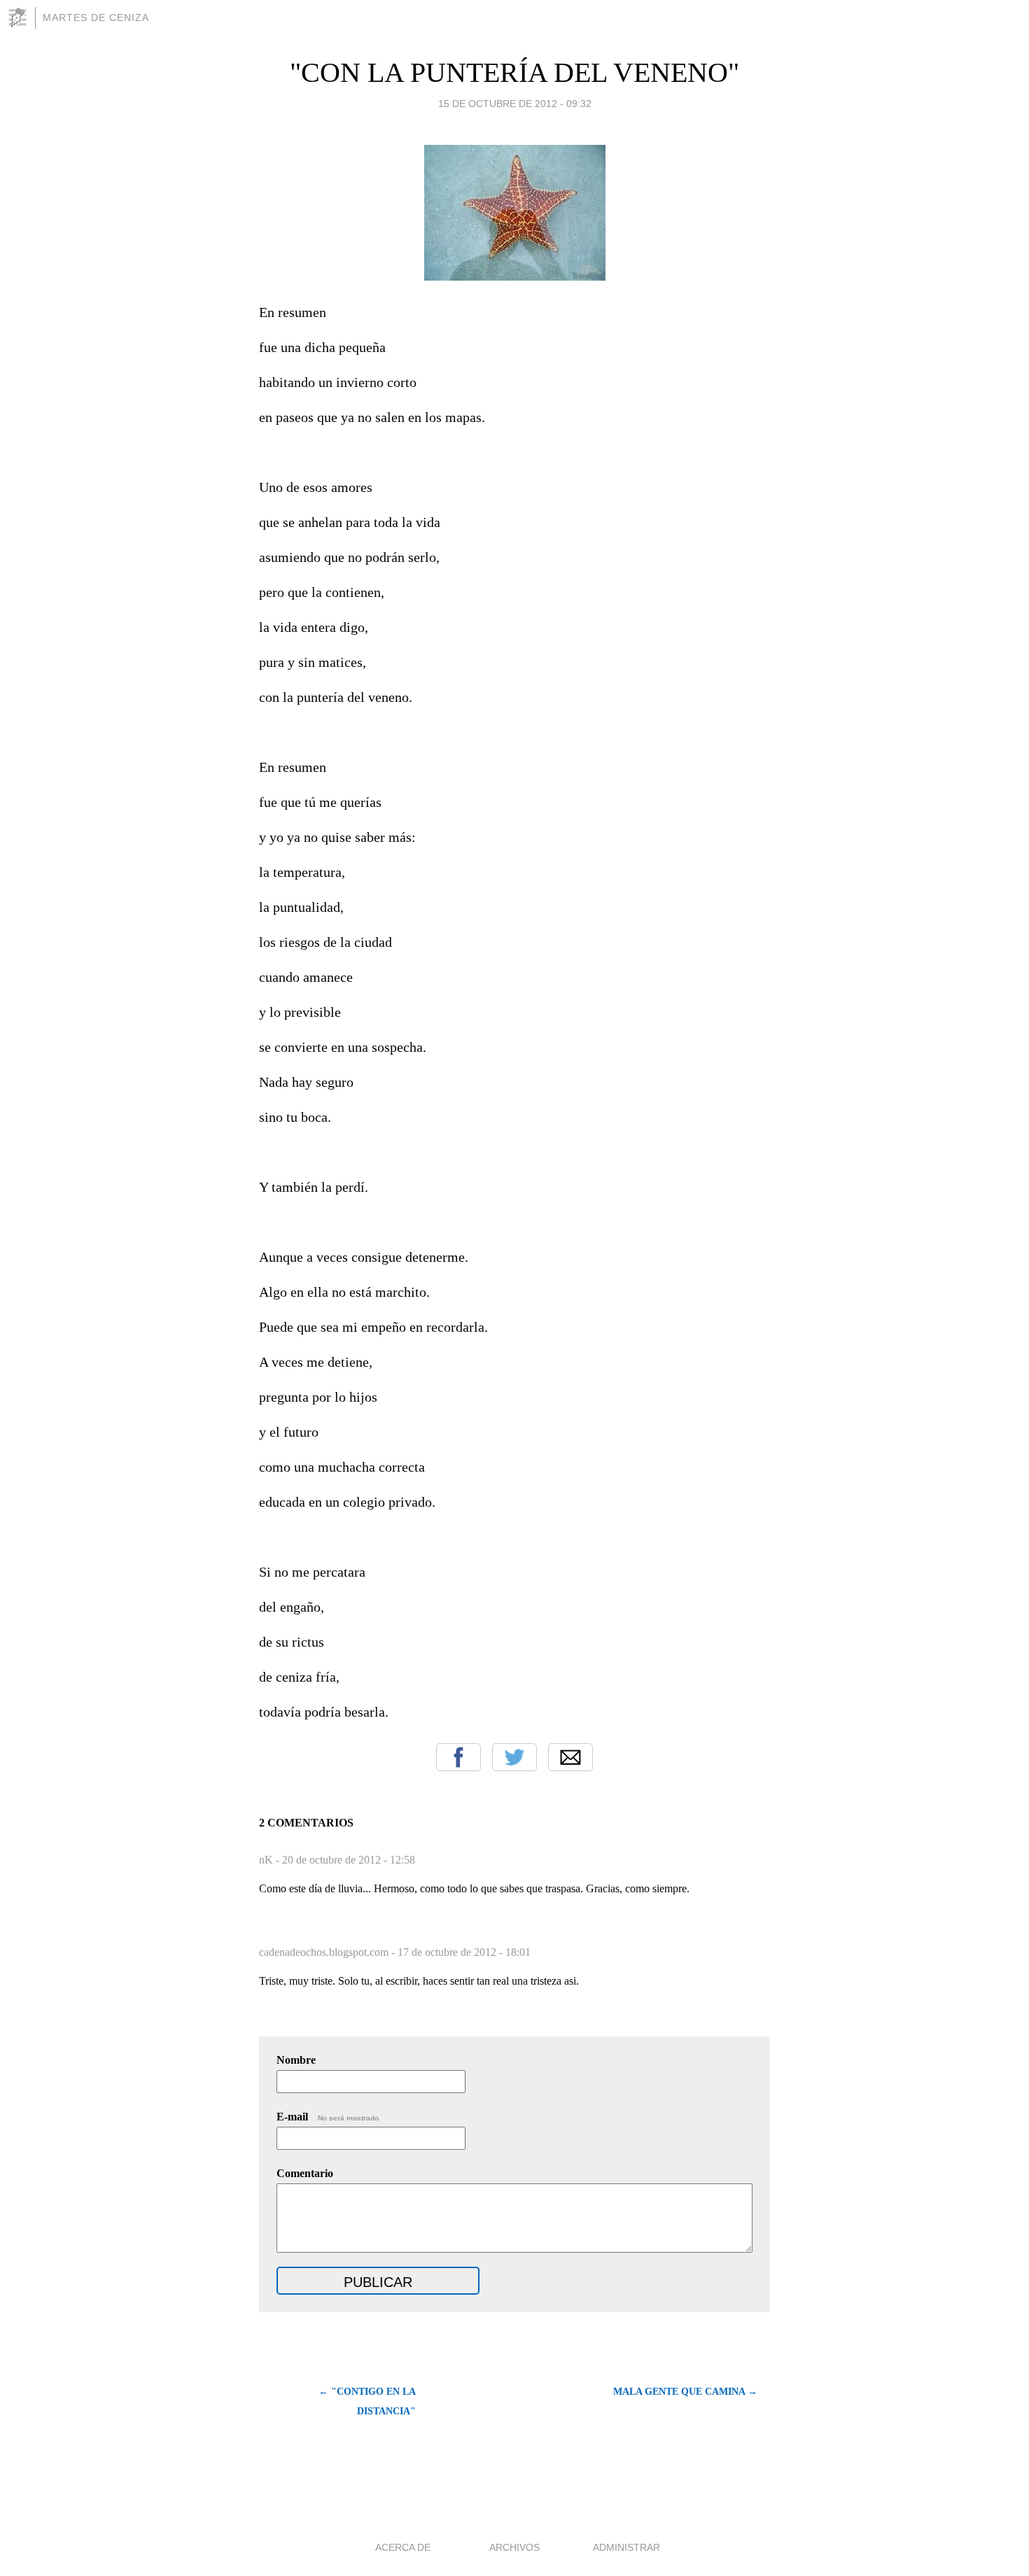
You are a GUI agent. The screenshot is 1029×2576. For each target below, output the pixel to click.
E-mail (329, 2117)
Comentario (305, 2173)
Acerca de (403, 2547)
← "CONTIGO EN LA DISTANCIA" (367, 2401)
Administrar (626, 2547)
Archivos (514, 2547)
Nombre (296, 2060)
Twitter (514, 1757)
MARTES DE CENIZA (96, 17)
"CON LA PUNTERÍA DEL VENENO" (514, 72)
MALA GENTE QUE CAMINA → (685, 2392)
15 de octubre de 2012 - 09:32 (515, 104)
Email (570, 1757)
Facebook (458, 1757)
